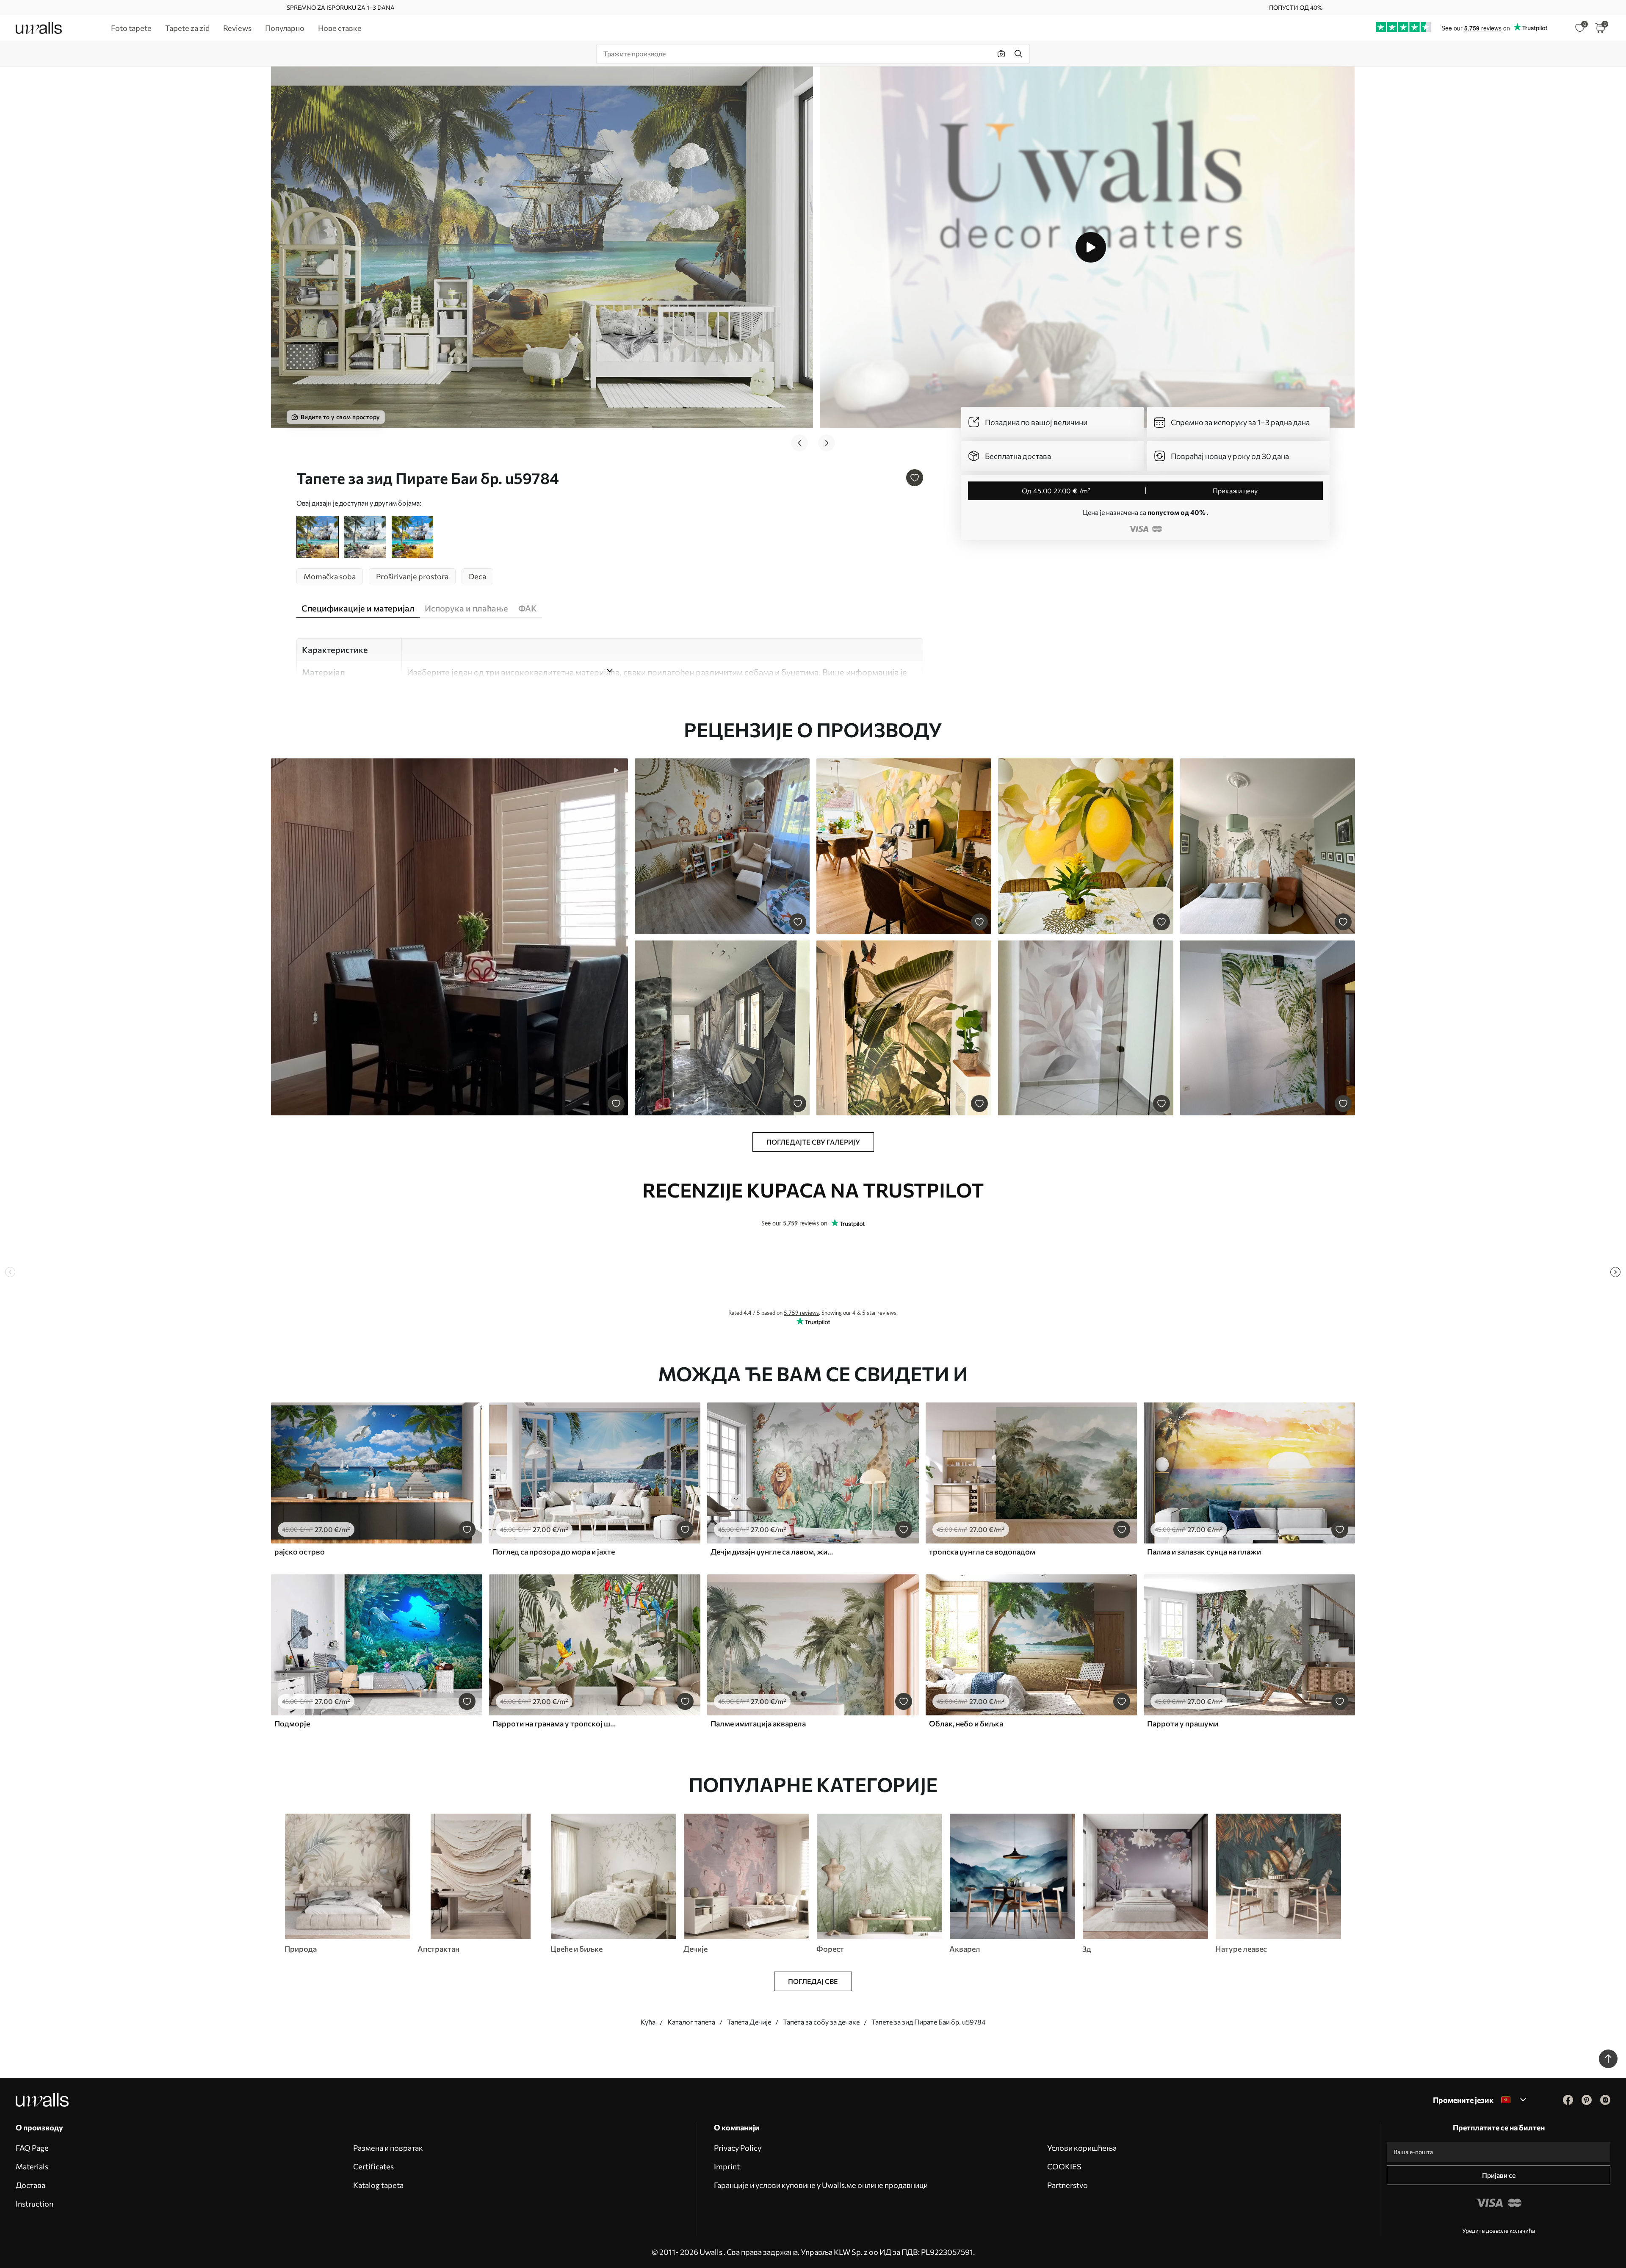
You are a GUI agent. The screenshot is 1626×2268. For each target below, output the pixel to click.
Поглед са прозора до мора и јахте (554, 1552)
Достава (30, 2185)
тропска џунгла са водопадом (982, 1552)
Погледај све (813, 1981)
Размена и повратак (388, 2148)
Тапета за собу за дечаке (821, 2022)
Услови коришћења (1082, 2148)
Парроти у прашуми (1183, 1723)
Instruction (35, 2204)
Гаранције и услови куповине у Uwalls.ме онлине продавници (821, 2185)
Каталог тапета (691, 2022)
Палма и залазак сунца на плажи (1204, 1552)
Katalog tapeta (378, 2185)
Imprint (727, 2166)
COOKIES (1064, 2166)
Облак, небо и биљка (966, 1723)
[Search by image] (1001, 54)
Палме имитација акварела (758, 1723)
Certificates (373, 2166)
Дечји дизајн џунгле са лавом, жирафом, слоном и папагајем (772, 1552)
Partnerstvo (1067, 2185)
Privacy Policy (738, 2148)
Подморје (292, 1723)
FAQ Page (32, 2148)
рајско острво (300, 1552)
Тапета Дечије (749, 2022)
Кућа (648, 2022)
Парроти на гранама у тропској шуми (554, 1723)
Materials (32, 2166)
